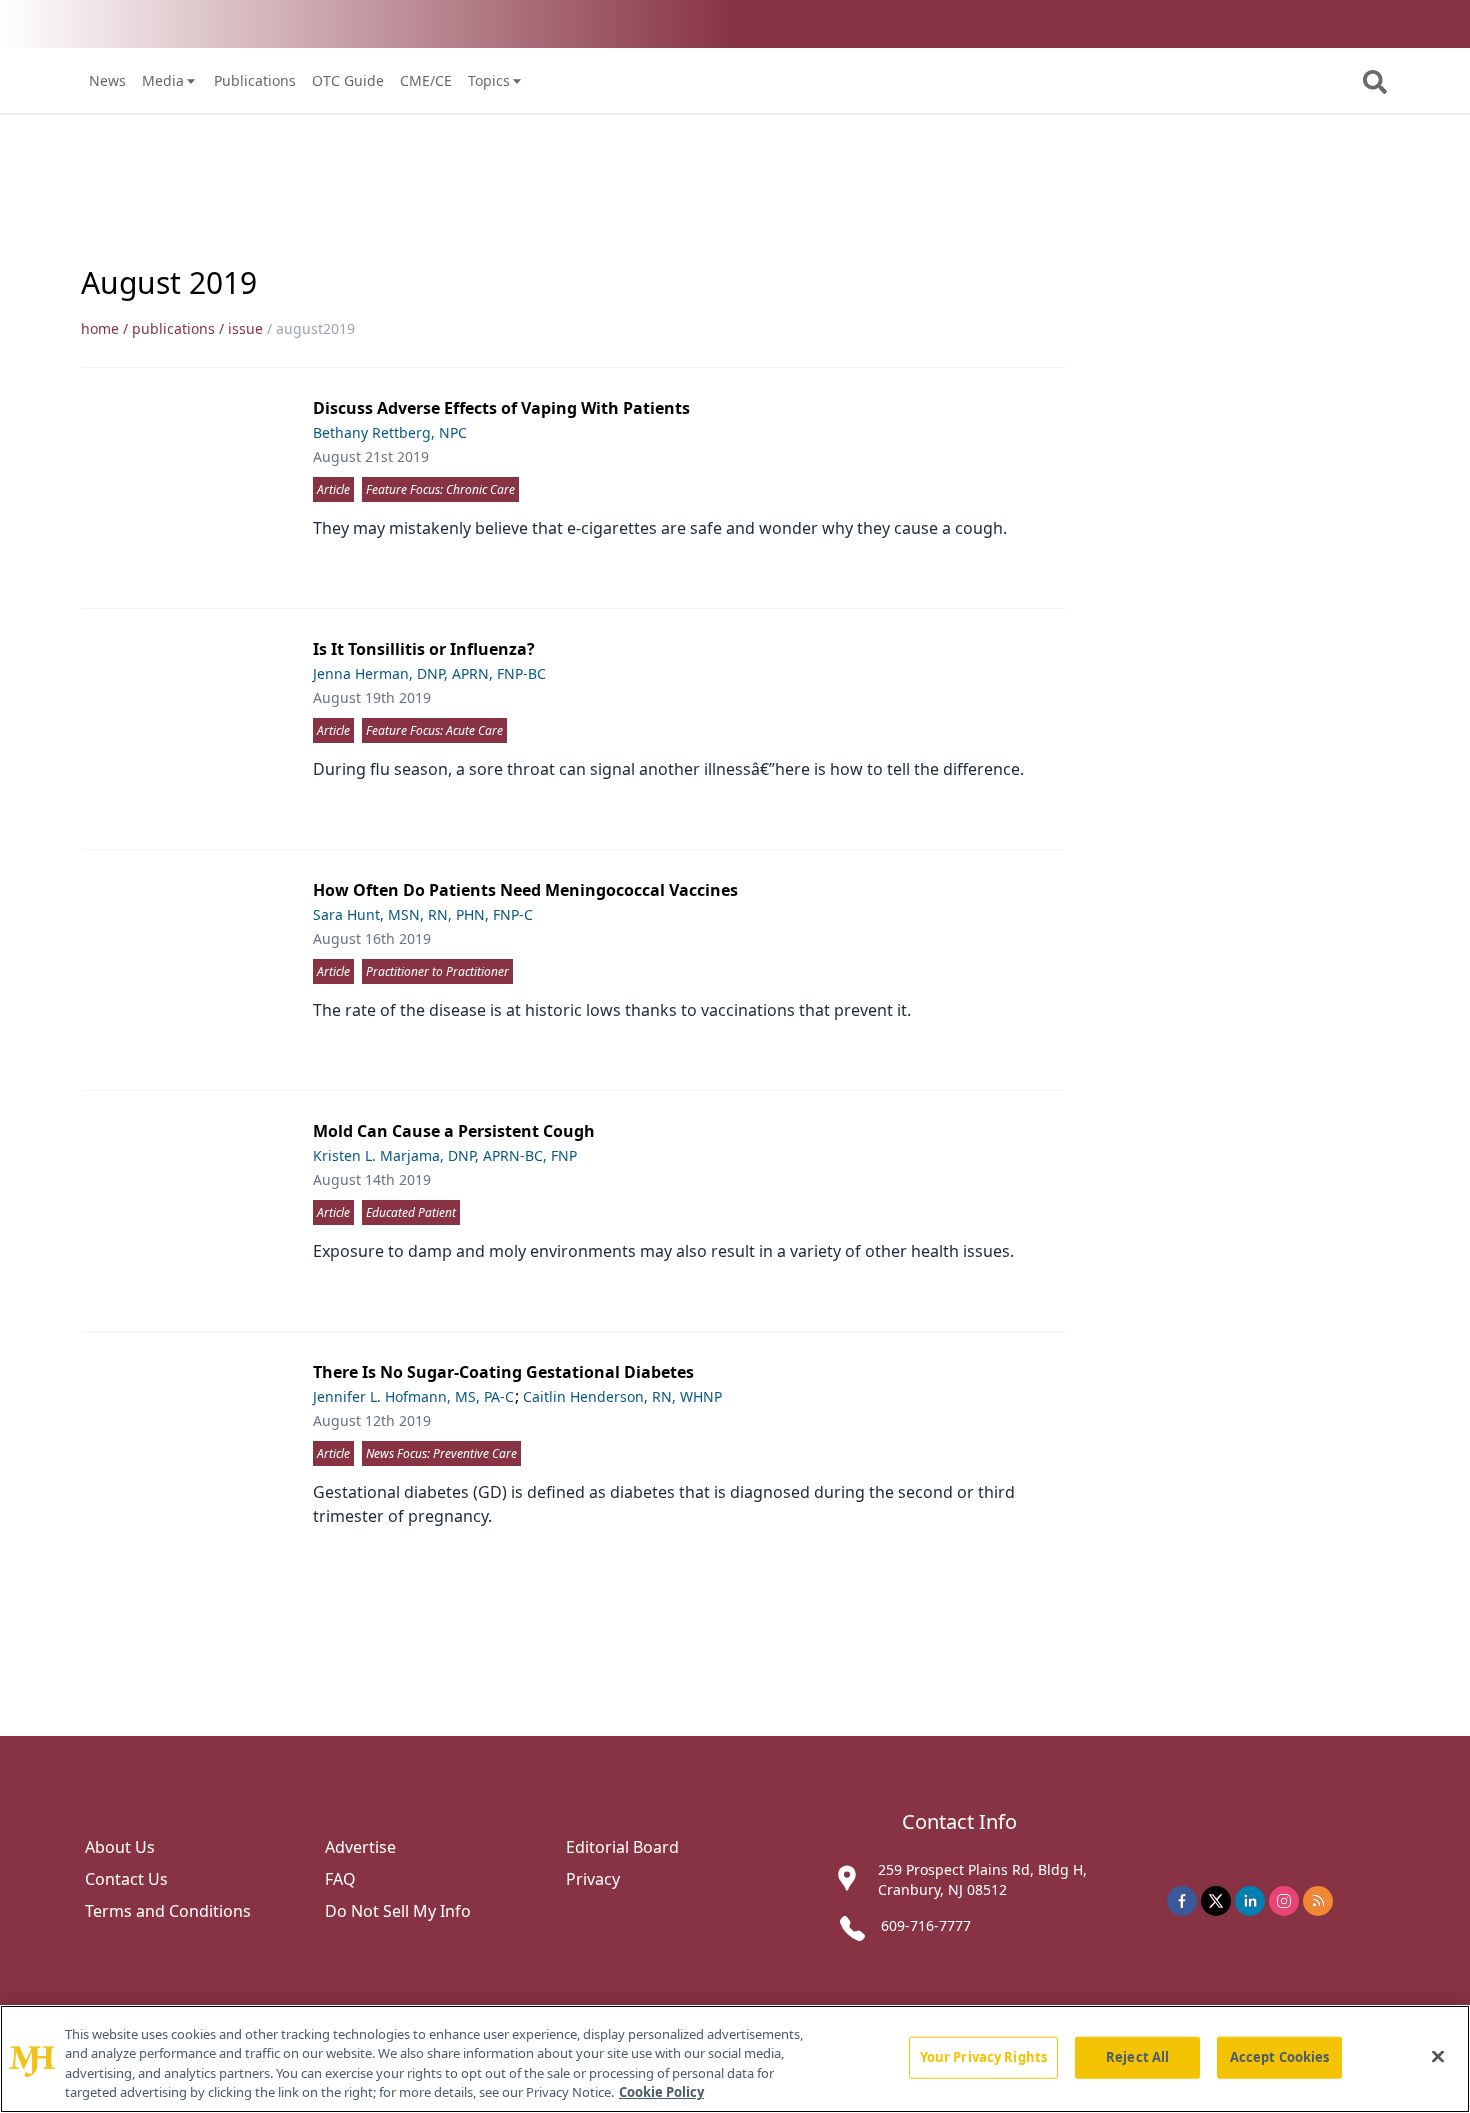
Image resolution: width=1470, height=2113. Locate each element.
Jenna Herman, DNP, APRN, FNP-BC (429, 673)
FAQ (340, 1879)
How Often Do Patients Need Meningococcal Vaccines (525, 890)
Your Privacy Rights (983, 2057)
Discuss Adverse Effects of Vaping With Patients (501, 408)
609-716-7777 (926, 1925)
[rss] (1318, 1901)
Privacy (593, 1879)
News (107, 80)
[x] (1216, 1901)
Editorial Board (622, 1847)
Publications (255, 80)
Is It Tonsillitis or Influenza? (424, 649)
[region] (735, 2059)
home (100, 328)
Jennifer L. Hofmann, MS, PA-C (413, 1396)
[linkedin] (1250, 1901)
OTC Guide (348, 80)
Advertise (360, 1847)
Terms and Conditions (168, 1911)
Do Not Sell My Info (398, 1911)
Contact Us (126, 1879)
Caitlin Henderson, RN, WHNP (622, 1396)
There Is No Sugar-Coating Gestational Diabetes (503, 1372)
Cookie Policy (661, 2092)
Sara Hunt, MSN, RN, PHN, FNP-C (423, 914)
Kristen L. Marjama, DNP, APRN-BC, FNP (445, 1155)
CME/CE (426, 80)
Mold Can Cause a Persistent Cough (454, 1131)
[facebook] (1182, 1901)
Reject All (1137, 2057)
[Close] (1438, 2056)
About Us (120, 1847)
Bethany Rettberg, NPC (390, 432)
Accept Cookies (1280, 2057)
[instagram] (1284, 1901)
